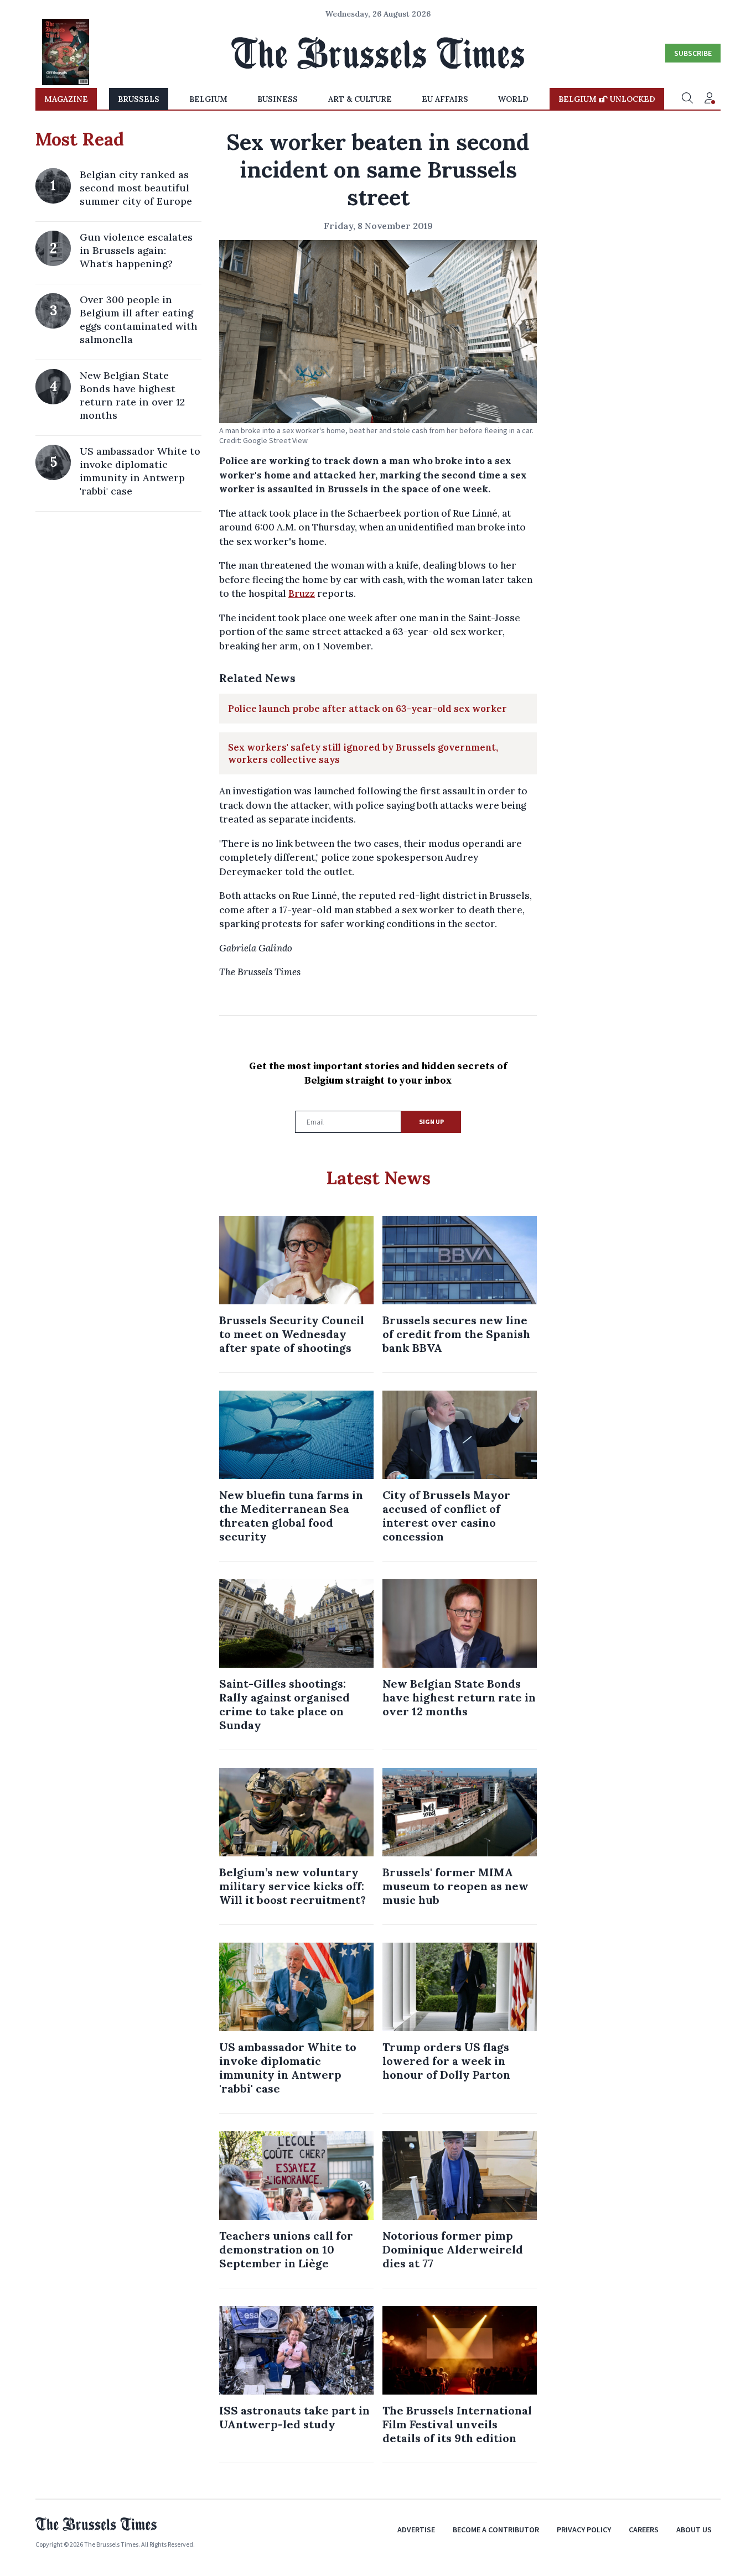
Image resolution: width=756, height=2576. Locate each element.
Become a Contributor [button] (496, 2530)
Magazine (66, 99)
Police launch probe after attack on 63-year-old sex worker (367, 709)
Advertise (416, 2530)
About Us (694, 2530)
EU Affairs (445, 99)
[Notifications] (710, 99)
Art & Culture (360, 99)
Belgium (208, 99)
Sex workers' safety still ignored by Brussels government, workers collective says (363, 753)
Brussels (139, 99)
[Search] (687, 99)
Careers (644, 2530)
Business (278, 99)
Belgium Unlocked (607, 99)
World (513, 99)
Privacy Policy (584, 2530)
